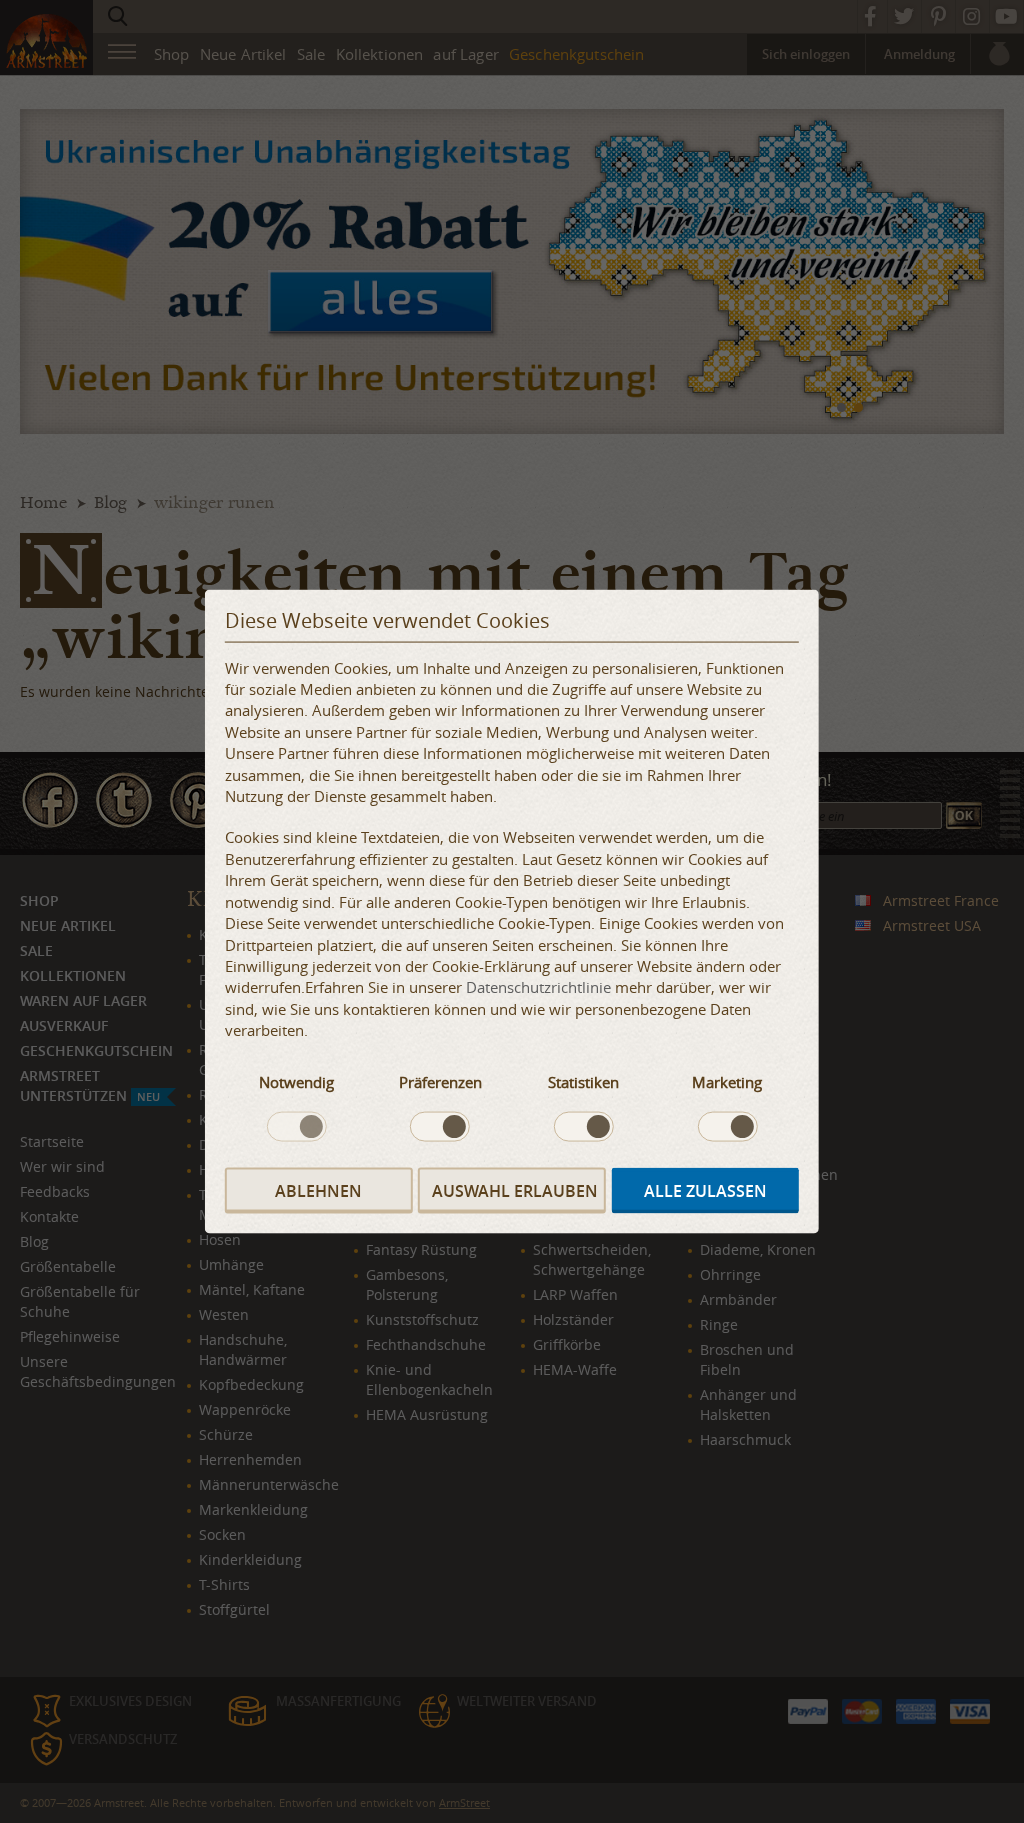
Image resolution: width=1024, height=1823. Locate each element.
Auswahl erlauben (515, 1190)
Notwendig (296, 1081)
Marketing (727, 1081)
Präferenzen (440, 1081)
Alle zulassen (705, 1190)
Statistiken (583, 1081)
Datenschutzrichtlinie (538, 987)
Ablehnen (318, 1190)
